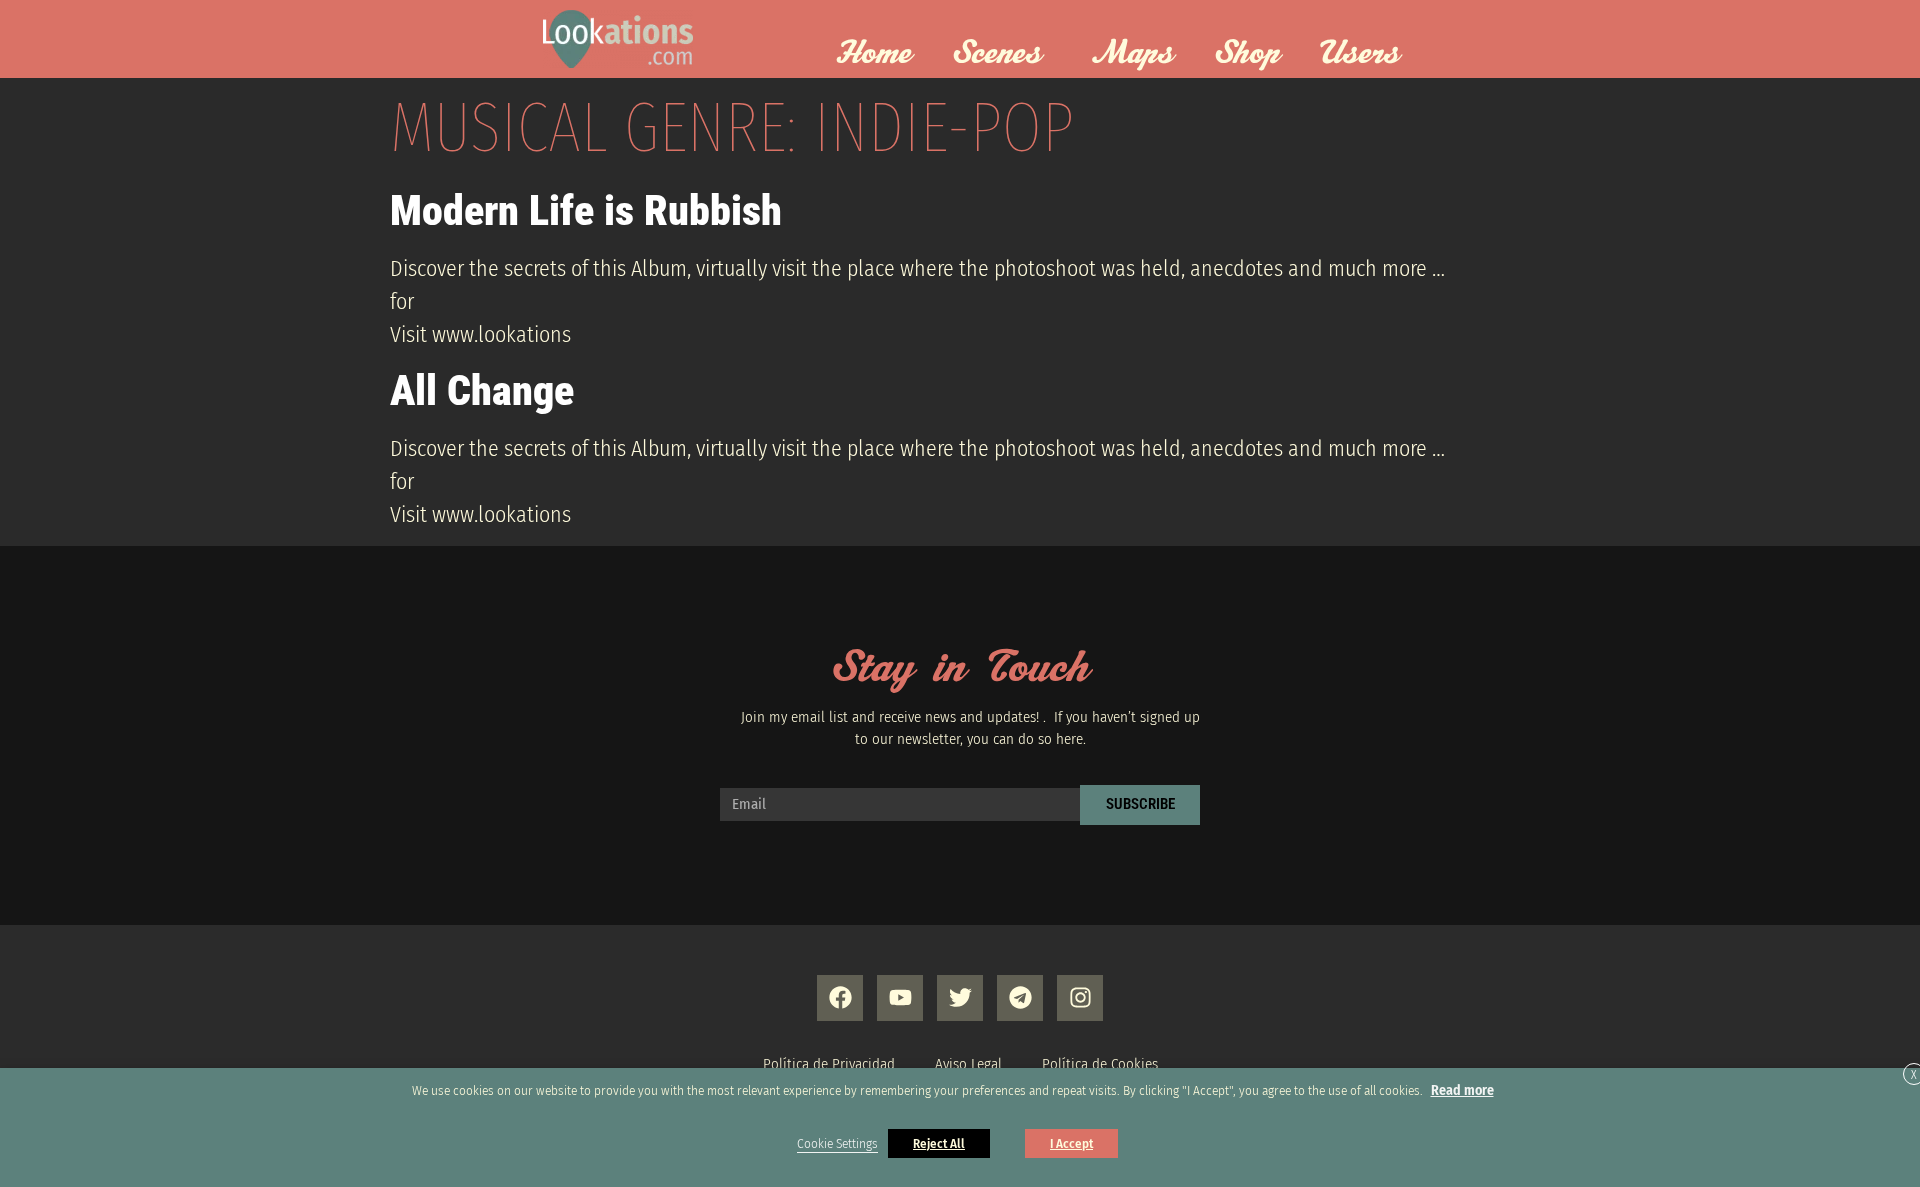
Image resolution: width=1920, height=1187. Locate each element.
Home (873, 54)
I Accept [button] (1071, 1143)
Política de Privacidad (829, 1064)
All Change (482, 390)
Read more (1462, 1090)
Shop (1247, 54)
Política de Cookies (1100, 1064)
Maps (1133, 54)
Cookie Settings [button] (837, 1144)
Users (1360, 54)
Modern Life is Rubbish (586, 210)
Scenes (997, 54)
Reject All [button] (939, 1143)
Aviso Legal (968, 1064)
